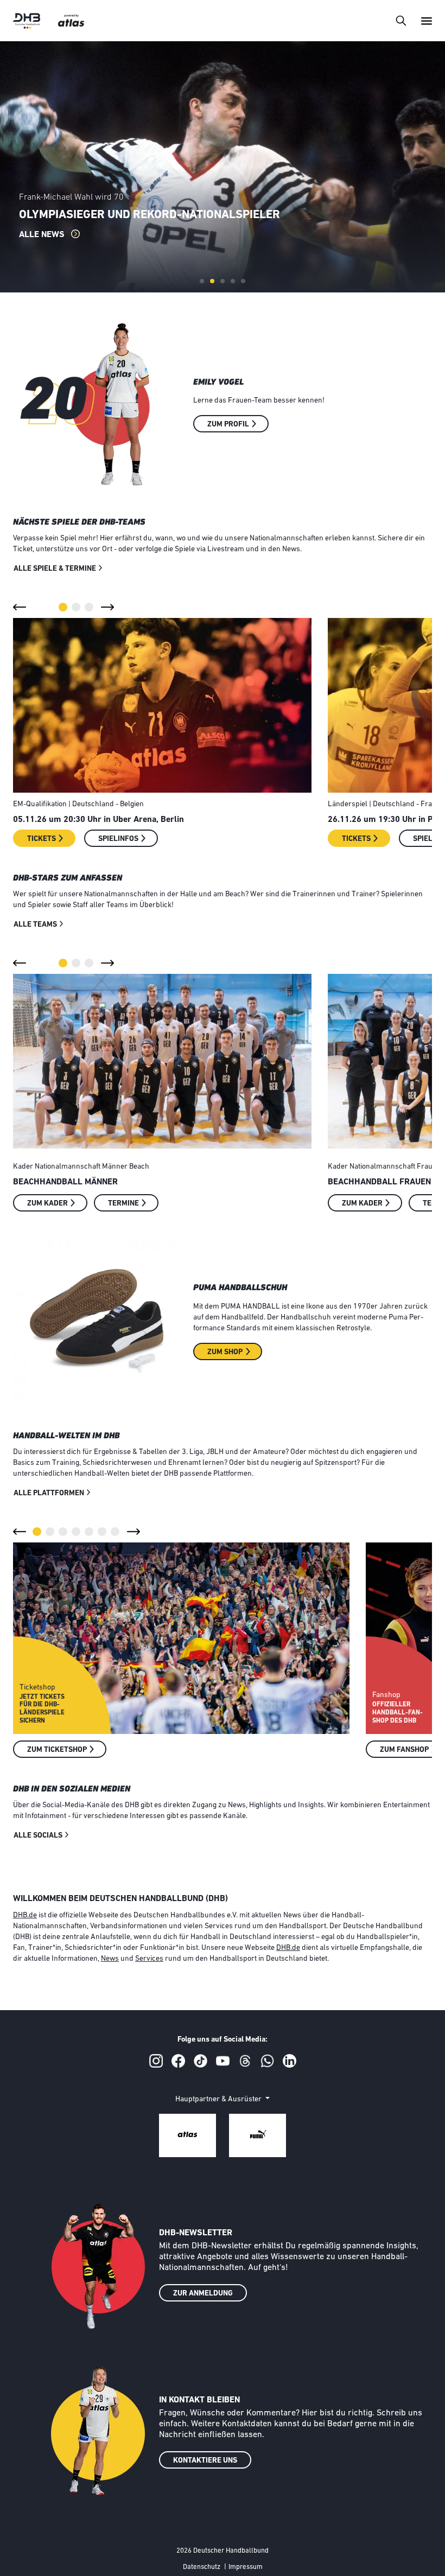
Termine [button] (123, 1204)
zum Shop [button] (225, 1352)
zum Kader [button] (47, 1204)
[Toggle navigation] (401, 20)
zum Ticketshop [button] (57, 1750)
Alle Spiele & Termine (55, 569)
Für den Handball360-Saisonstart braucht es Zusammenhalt (202, 215)
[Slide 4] (233, 281)
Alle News (43, 235)
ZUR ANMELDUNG (203, 2294)
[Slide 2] (212, 281)
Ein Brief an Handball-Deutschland (84, 197)
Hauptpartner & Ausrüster (219, 2099)
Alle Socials (38, 1836)
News (110, 1959)
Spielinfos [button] (118, 839)
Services (149, 1959)
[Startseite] (27, 21)
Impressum (246, 2567)
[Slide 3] (223, 281)
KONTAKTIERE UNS (205, 2461)
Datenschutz (202, 2567)
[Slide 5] (243, 281)
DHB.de (25, 1915)
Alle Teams (35, 925)
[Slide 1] (202, 281)
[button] (20, 607)
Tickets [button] (42, 839)
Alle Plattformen (49, 1493)
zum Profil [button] (228, 425)
